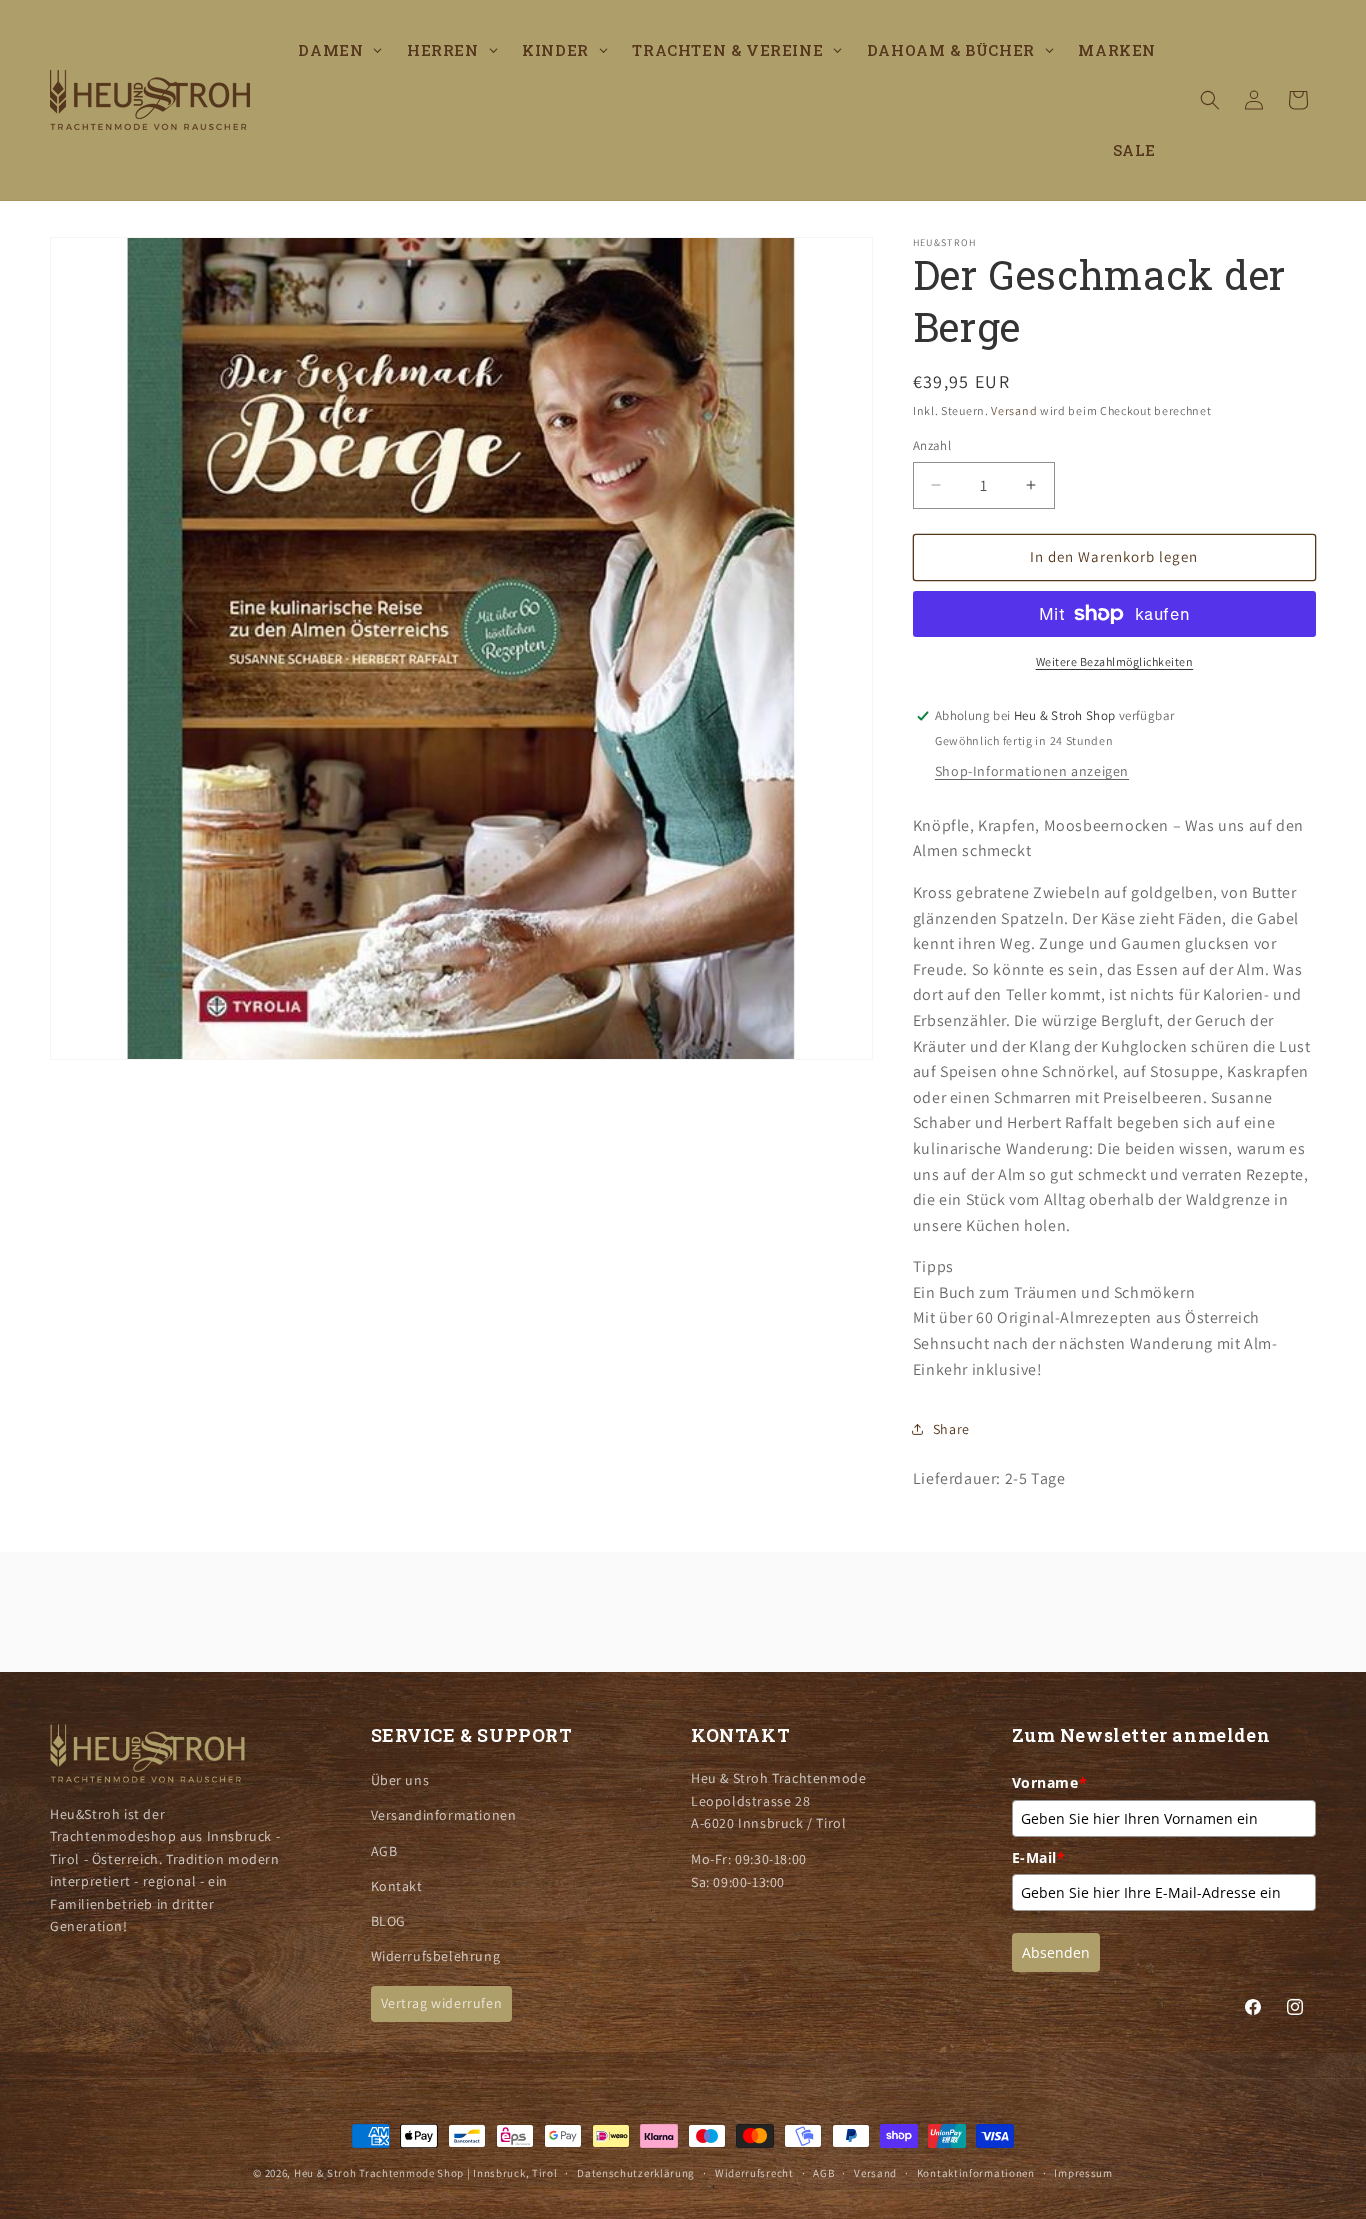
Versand (1014, 410)
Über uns (400, 1780)
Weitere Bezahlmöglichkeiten (1115, 661)
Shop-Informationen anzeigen (1032, 771)
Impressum (1083, 2173)
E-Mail (1039, 1857)
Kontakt (397, 1886)
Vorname (1050, 1782)
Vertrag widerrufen (442, 2003)
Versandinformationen (444, 1815)
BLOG (388, 1921)
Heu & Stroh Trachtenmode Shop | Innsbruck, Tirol (426, 2173)
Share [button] (951, 1429)
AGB (384, 1851)
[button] (1210, 100)
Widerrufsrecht (754, 2173)
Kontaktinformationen (976, 2173)
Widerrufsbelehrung (436, 1956)
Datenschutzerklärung (636, 2173)
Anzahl (932, 445)
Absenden (1056, 1952)
